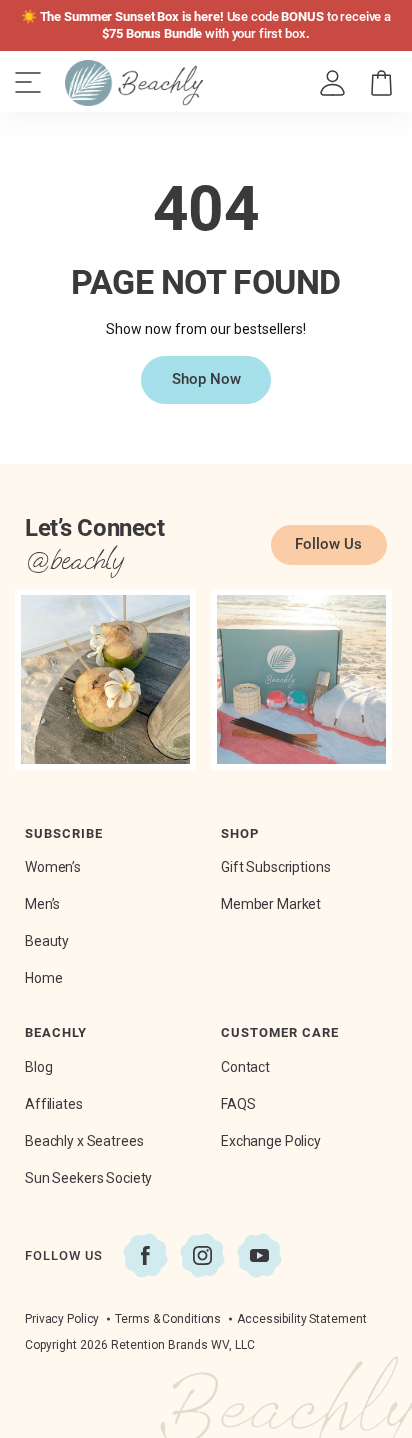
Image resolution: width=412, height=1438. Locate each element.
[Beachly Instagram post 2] (301, 679)
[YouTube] (259, 1255)
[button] (381, 83)
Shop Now (206, 379)
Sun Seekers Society (88, 1178)
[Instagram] (202, 1255)
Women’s (53, 867)
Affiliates (54, 1104)
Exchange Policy (271, 1141)
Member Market (271, 904)
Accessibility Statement (301, 1319)
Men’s (42, 904)
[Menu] (28, 83)
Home (43, 978)
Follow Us (328, 544)
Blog (38, 1067)
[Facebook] (145, 1255)
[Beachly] (134, 83)
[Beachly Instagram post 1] (105, 679)
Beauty (47, 941)
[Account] (332, 83)
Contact (245, 1067)
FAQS (238, 1104)
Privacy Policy (62, 1319)
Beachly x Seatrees (84, 1141)
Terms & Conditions (168, 1319)
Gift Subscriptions (275, 867)
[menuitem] (333, 83)
